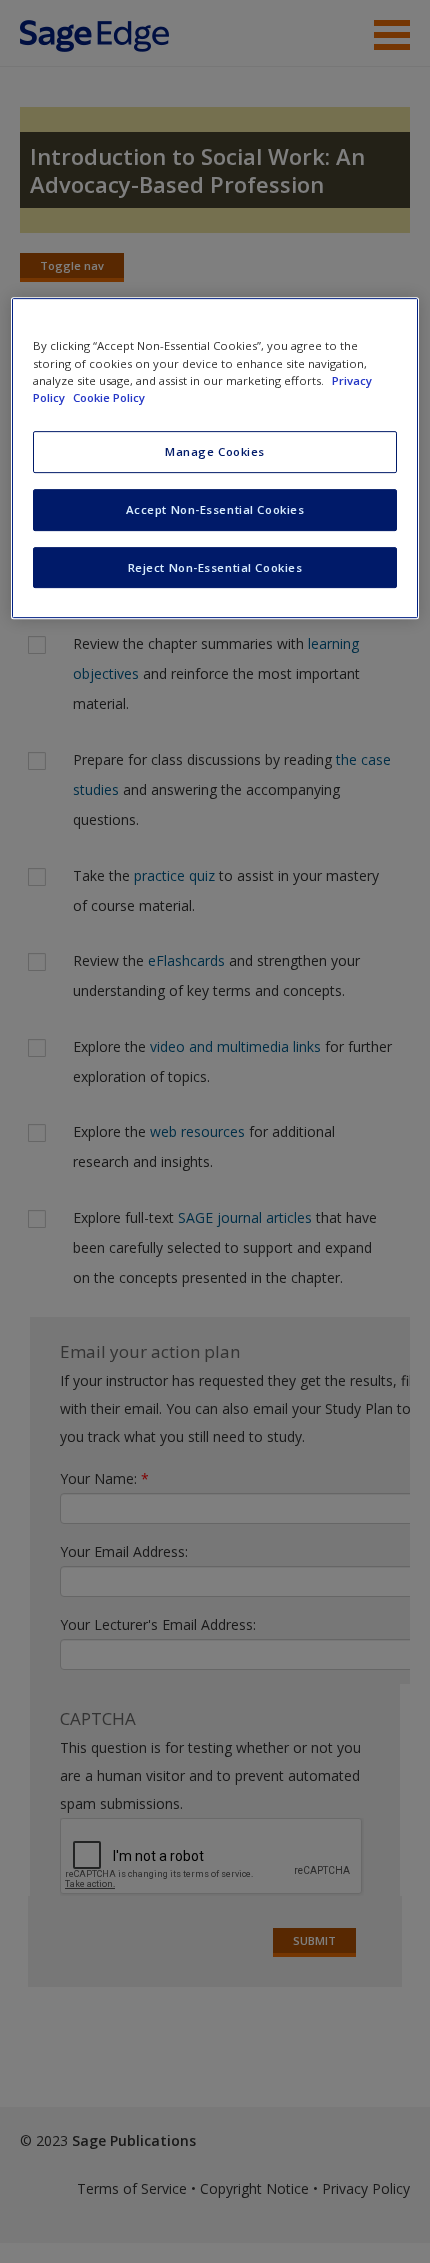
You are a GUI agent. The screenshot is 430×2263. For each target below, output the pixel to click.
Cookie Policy (109, 397)
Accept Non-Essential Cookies (215, 509)
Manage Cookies (215, 451)
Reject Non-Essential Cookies (215, 567)
